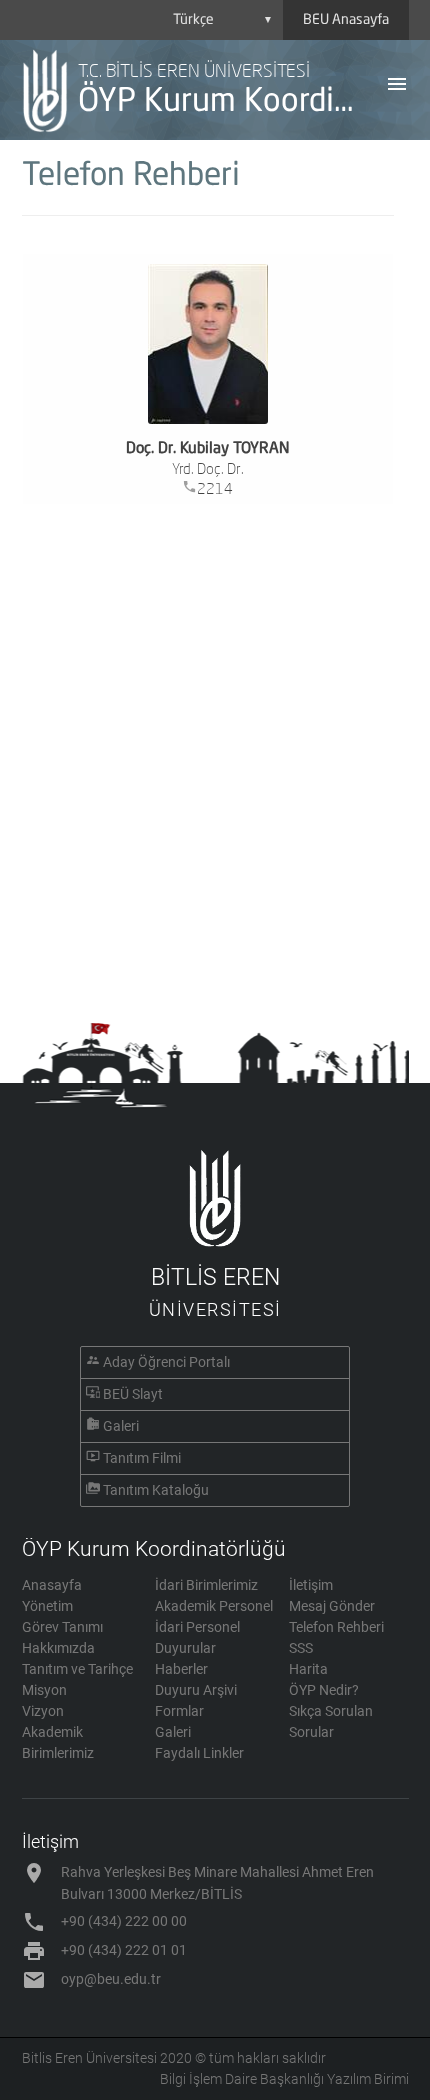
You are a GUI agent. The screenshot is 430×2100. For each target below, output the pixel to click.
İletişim (311, 1585)
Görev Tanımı (62, 1627)
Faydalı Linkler (199, 1753)
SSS (301, 1648)
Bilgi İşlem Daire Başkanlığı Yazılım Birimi (284, 2079)
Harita (308, 1669)
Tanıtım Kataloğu (156, 1490)
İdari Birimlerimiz (206, 1585)
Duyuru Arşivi (196, 1690)
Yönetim (47, 1606)
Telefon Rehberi (336, 1627)
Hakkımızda (58, 1648)
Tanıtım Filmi (142, 1458)
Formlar (179, 1711)
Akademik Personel (214, 1606)
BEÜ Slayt (133, 1394)
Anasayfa (52, 1585)
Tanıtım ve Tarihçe (77, 1669)
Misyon (44, 1690)
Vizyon (43, 1711)
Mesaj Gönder (332, 1606)
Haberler (181, 1669)
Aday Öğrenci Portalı (166, 1362)
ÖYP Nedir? (324, 1690)
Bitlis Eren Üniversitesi (89, 2058)
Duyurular (185, 1648)
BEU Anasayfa (346, 20)
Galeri (121, 1426)
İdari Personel (197, 1627)
